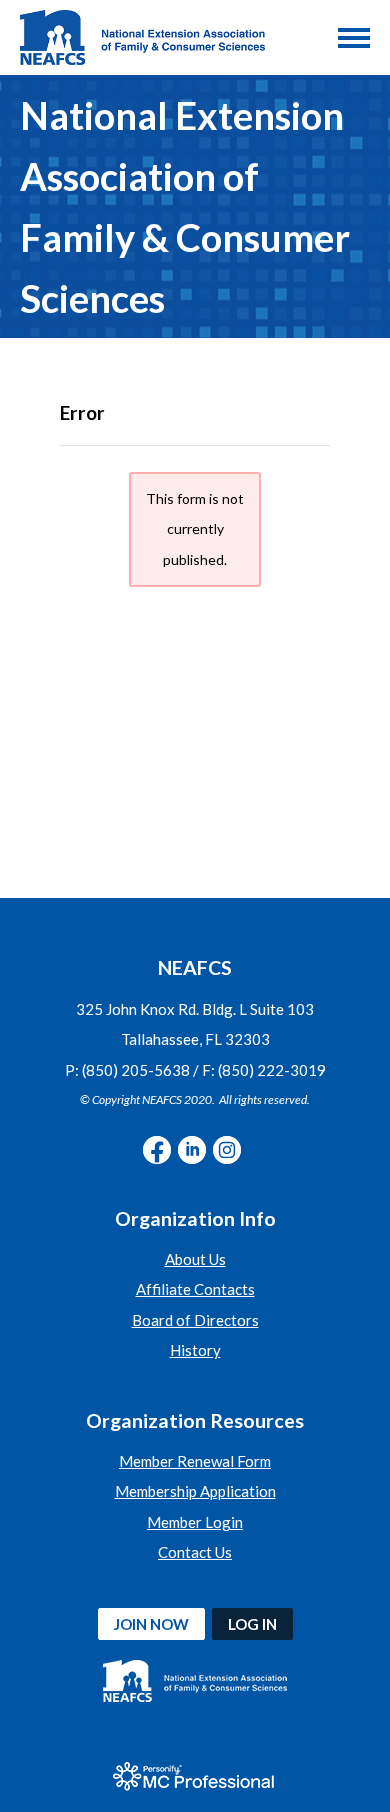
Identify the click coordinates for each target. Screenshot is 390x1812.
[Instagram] (227, 1150)
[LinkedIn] (192, 1150)
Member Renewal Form (195, 1461)
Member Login (195, 1522)
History (195, 1350)
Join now (151, 1624)
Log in (252, 1624)
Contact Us (195, 1552)
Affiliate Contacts (195, 1289)
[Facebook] (157, 1150)
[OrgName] (142, 37)
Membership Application (195, 1491)
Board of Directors (195, 1320)
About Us (195, 1259)
